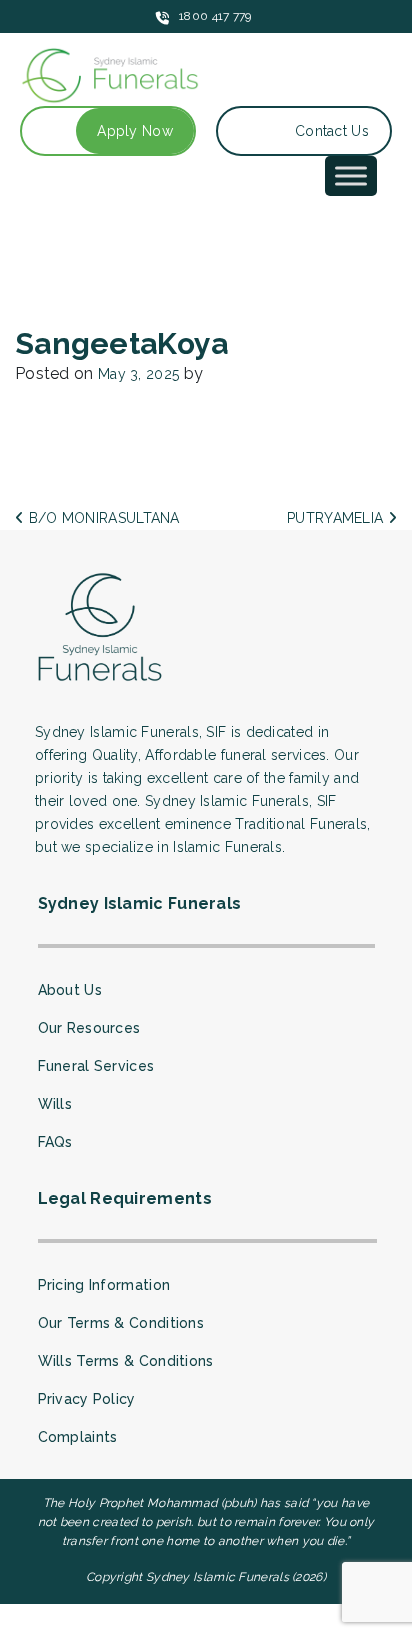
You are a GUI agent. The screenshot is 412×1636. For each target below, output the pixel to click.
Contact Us (332, 131)
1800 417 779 (215, 16)
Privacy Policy (87, 1399)
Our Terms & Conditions (121, 1323)
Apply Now (135, 131)
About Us (70, 990)
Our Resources (89, 1028)
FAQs (55, 1142)
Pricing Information (104, 1285)
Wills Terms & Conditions (126, 1361)
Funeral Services (96, 1066)
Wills (55, 1104)
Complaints (78, 1437)
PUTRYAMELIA (337, 518)
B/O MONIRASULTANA (101, 518)
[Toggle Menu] (351, 175)
